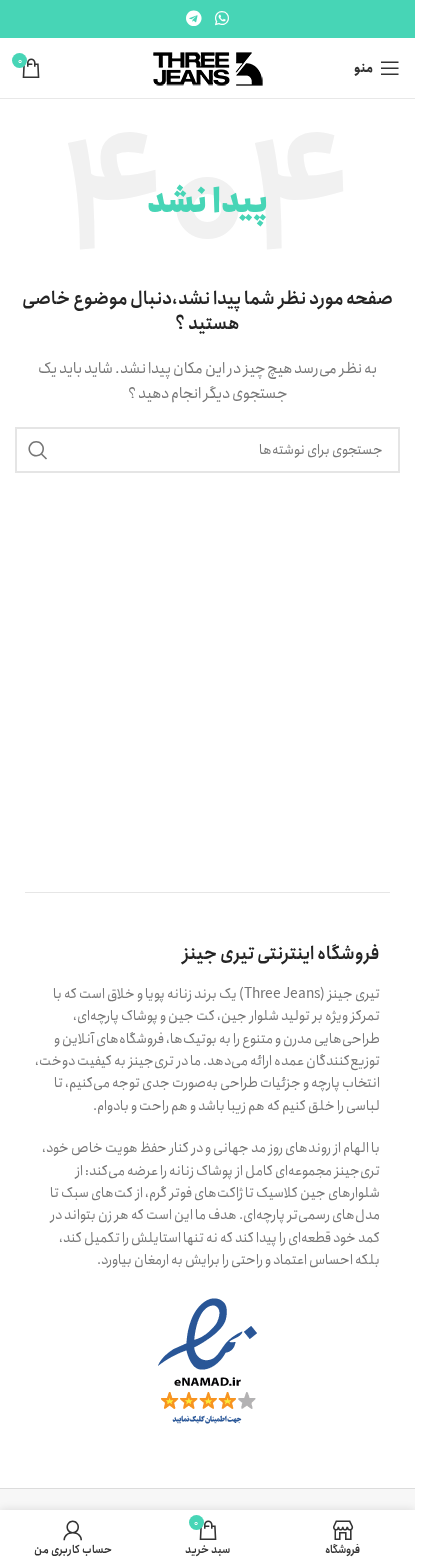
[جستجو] (38, 450)
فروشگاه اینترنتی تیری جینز (281, 954)
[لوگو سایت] (207, 67)
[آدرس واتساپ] (222, 19)
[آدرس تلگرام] (193, 19)
